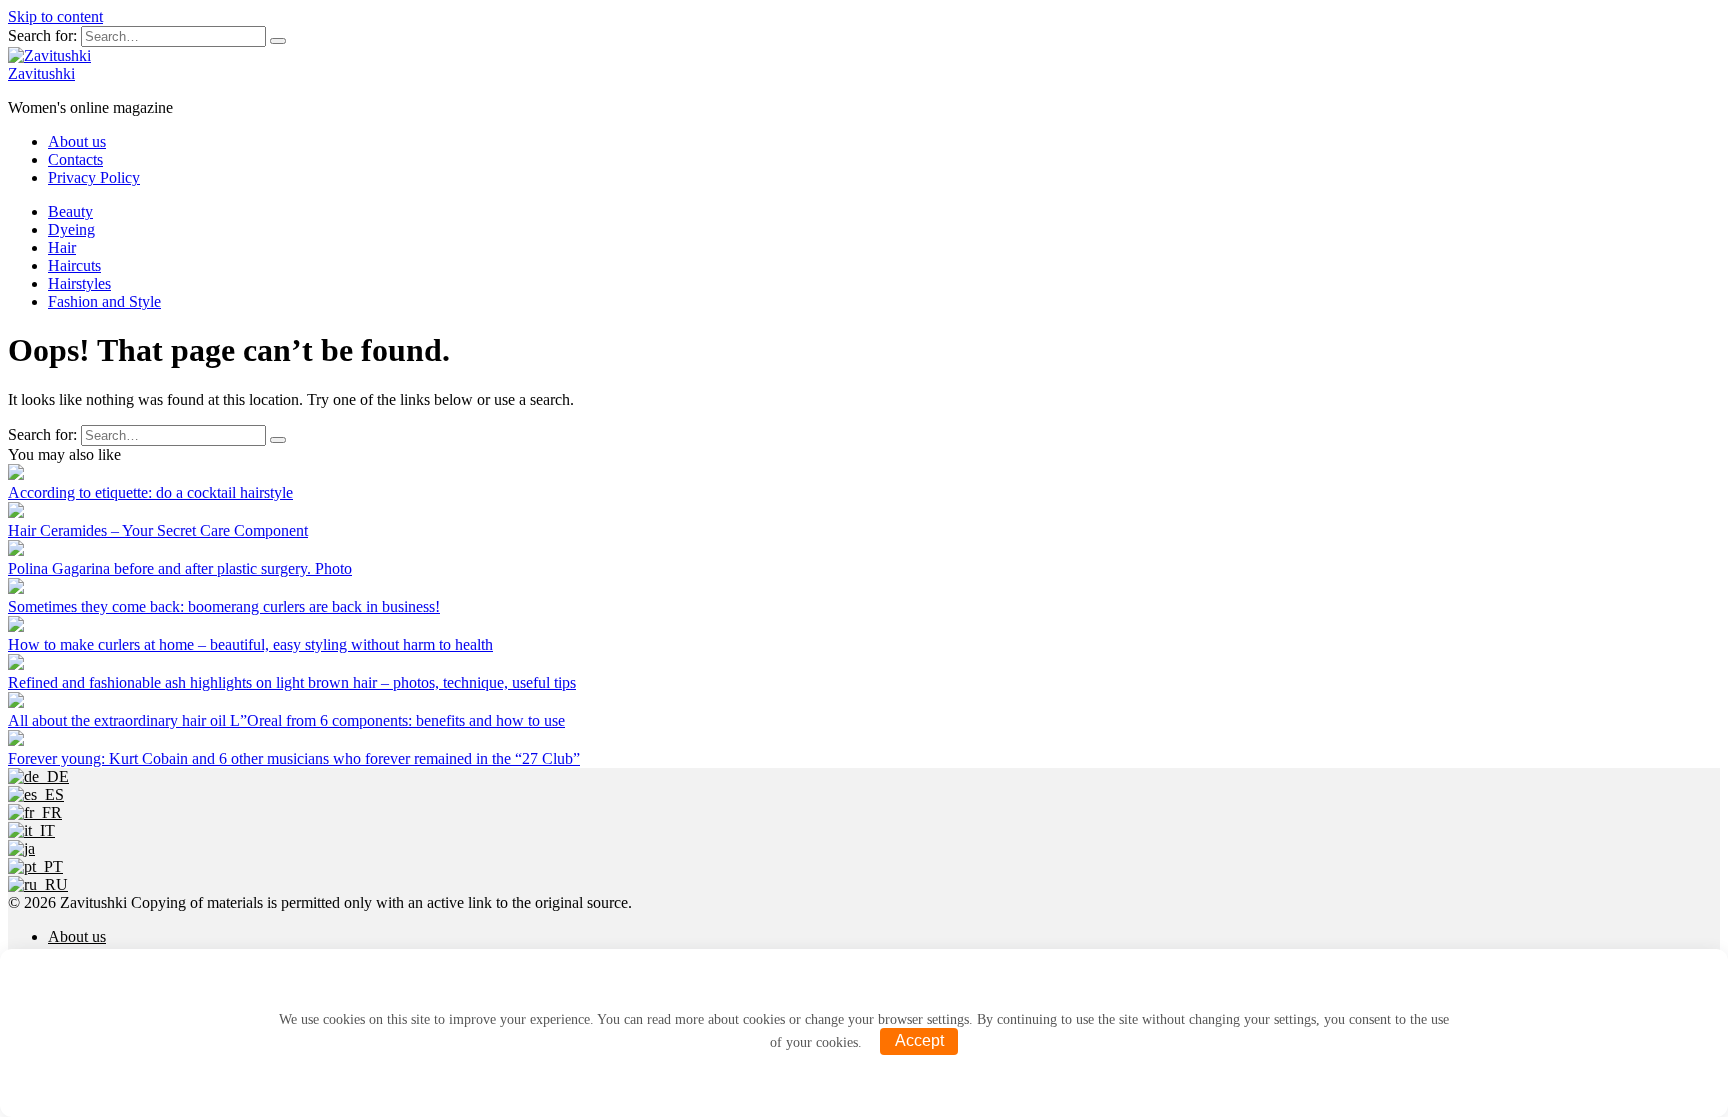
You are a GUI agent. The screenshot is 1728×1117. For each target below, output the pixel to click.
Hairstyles (79, 283)
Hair (62, 247)
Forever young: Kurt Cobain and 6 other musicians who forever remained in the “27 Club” (294, 758)
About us (77, 141)
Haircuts (74, 265)
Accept (919, 1040)
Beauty (70, 211)
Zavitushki (41, 73)
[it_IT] (31, 830)
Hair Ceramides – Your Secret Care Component (158, 530)
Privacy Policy (94, 177)
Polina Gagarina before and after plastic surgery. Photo (180, 568)
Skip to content (55, 16)
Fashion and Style (104, 301)
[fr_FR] (35, 812)
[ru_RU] (38, 884)
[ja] (21, 848)
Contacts (75, 159)
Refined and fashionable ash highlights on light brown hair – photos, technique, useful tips (292, 682)
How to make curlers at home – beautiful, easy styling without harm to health (250, 644)
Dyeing (71, 229)
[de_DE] (38, 776)
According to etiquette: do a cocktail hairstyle (150, 492)
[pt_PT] (35, 866)
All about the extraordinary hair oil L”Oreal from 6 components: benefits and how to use (286, 720)
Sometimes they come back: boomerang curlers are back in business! (224, 606)
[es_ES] (36, 794)
